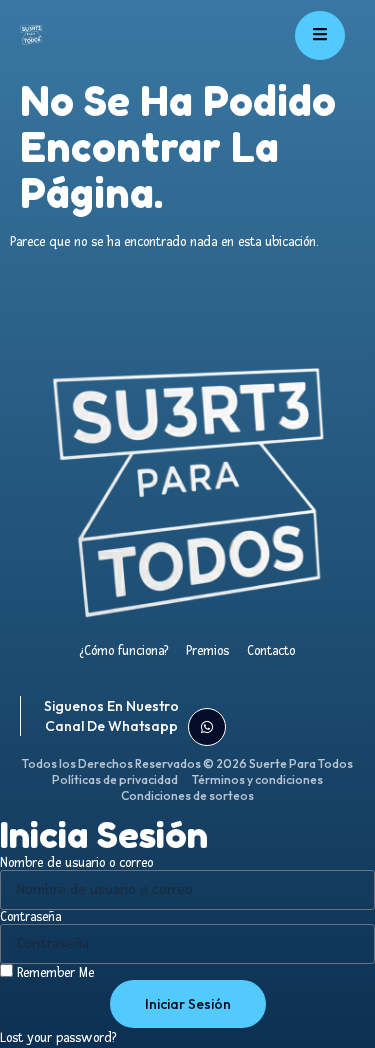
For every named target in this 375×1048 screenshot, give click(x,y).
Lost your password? (58, 1038)
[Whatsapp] (207, 727)
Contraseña (30, 917)
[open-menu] (320, 35)
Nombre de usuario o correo (76, 863)
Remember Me (53, 972)
